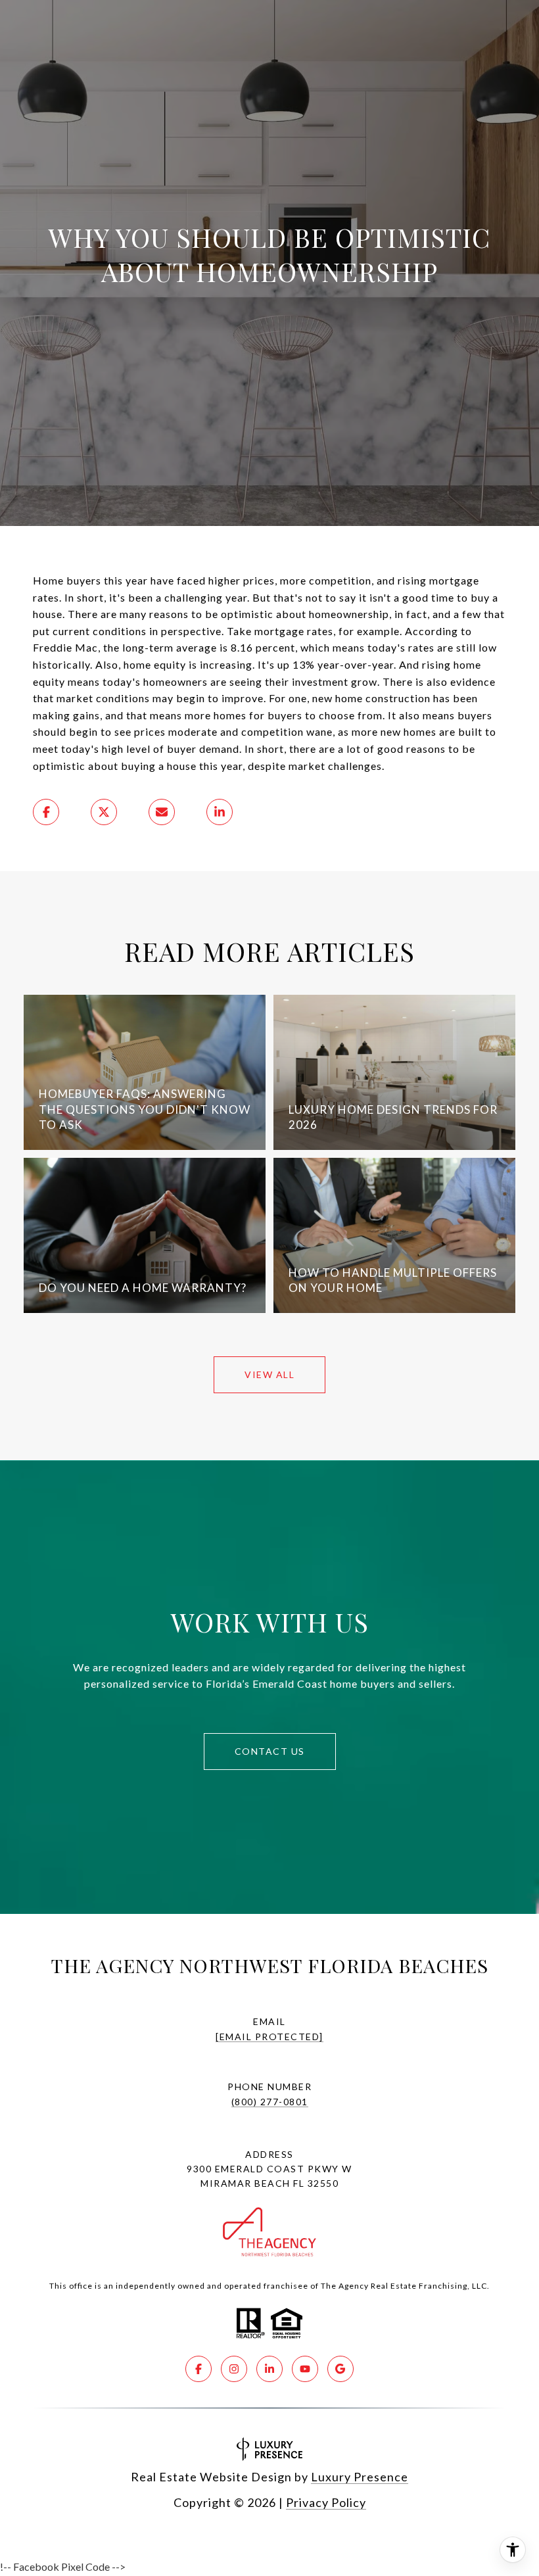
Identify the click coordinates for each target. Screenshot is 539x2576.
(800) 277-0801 (270, 2102)
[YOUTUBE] (305, 2369)
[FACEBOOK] (199, 2369)
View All (269, 1374)
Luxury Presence (360, 2477)
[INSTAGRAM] (234, 2369)
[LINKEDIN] (269, 2369)
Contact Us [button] (270, 1751)
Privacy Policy (326, 2502)
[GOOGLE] (340, 2369)
